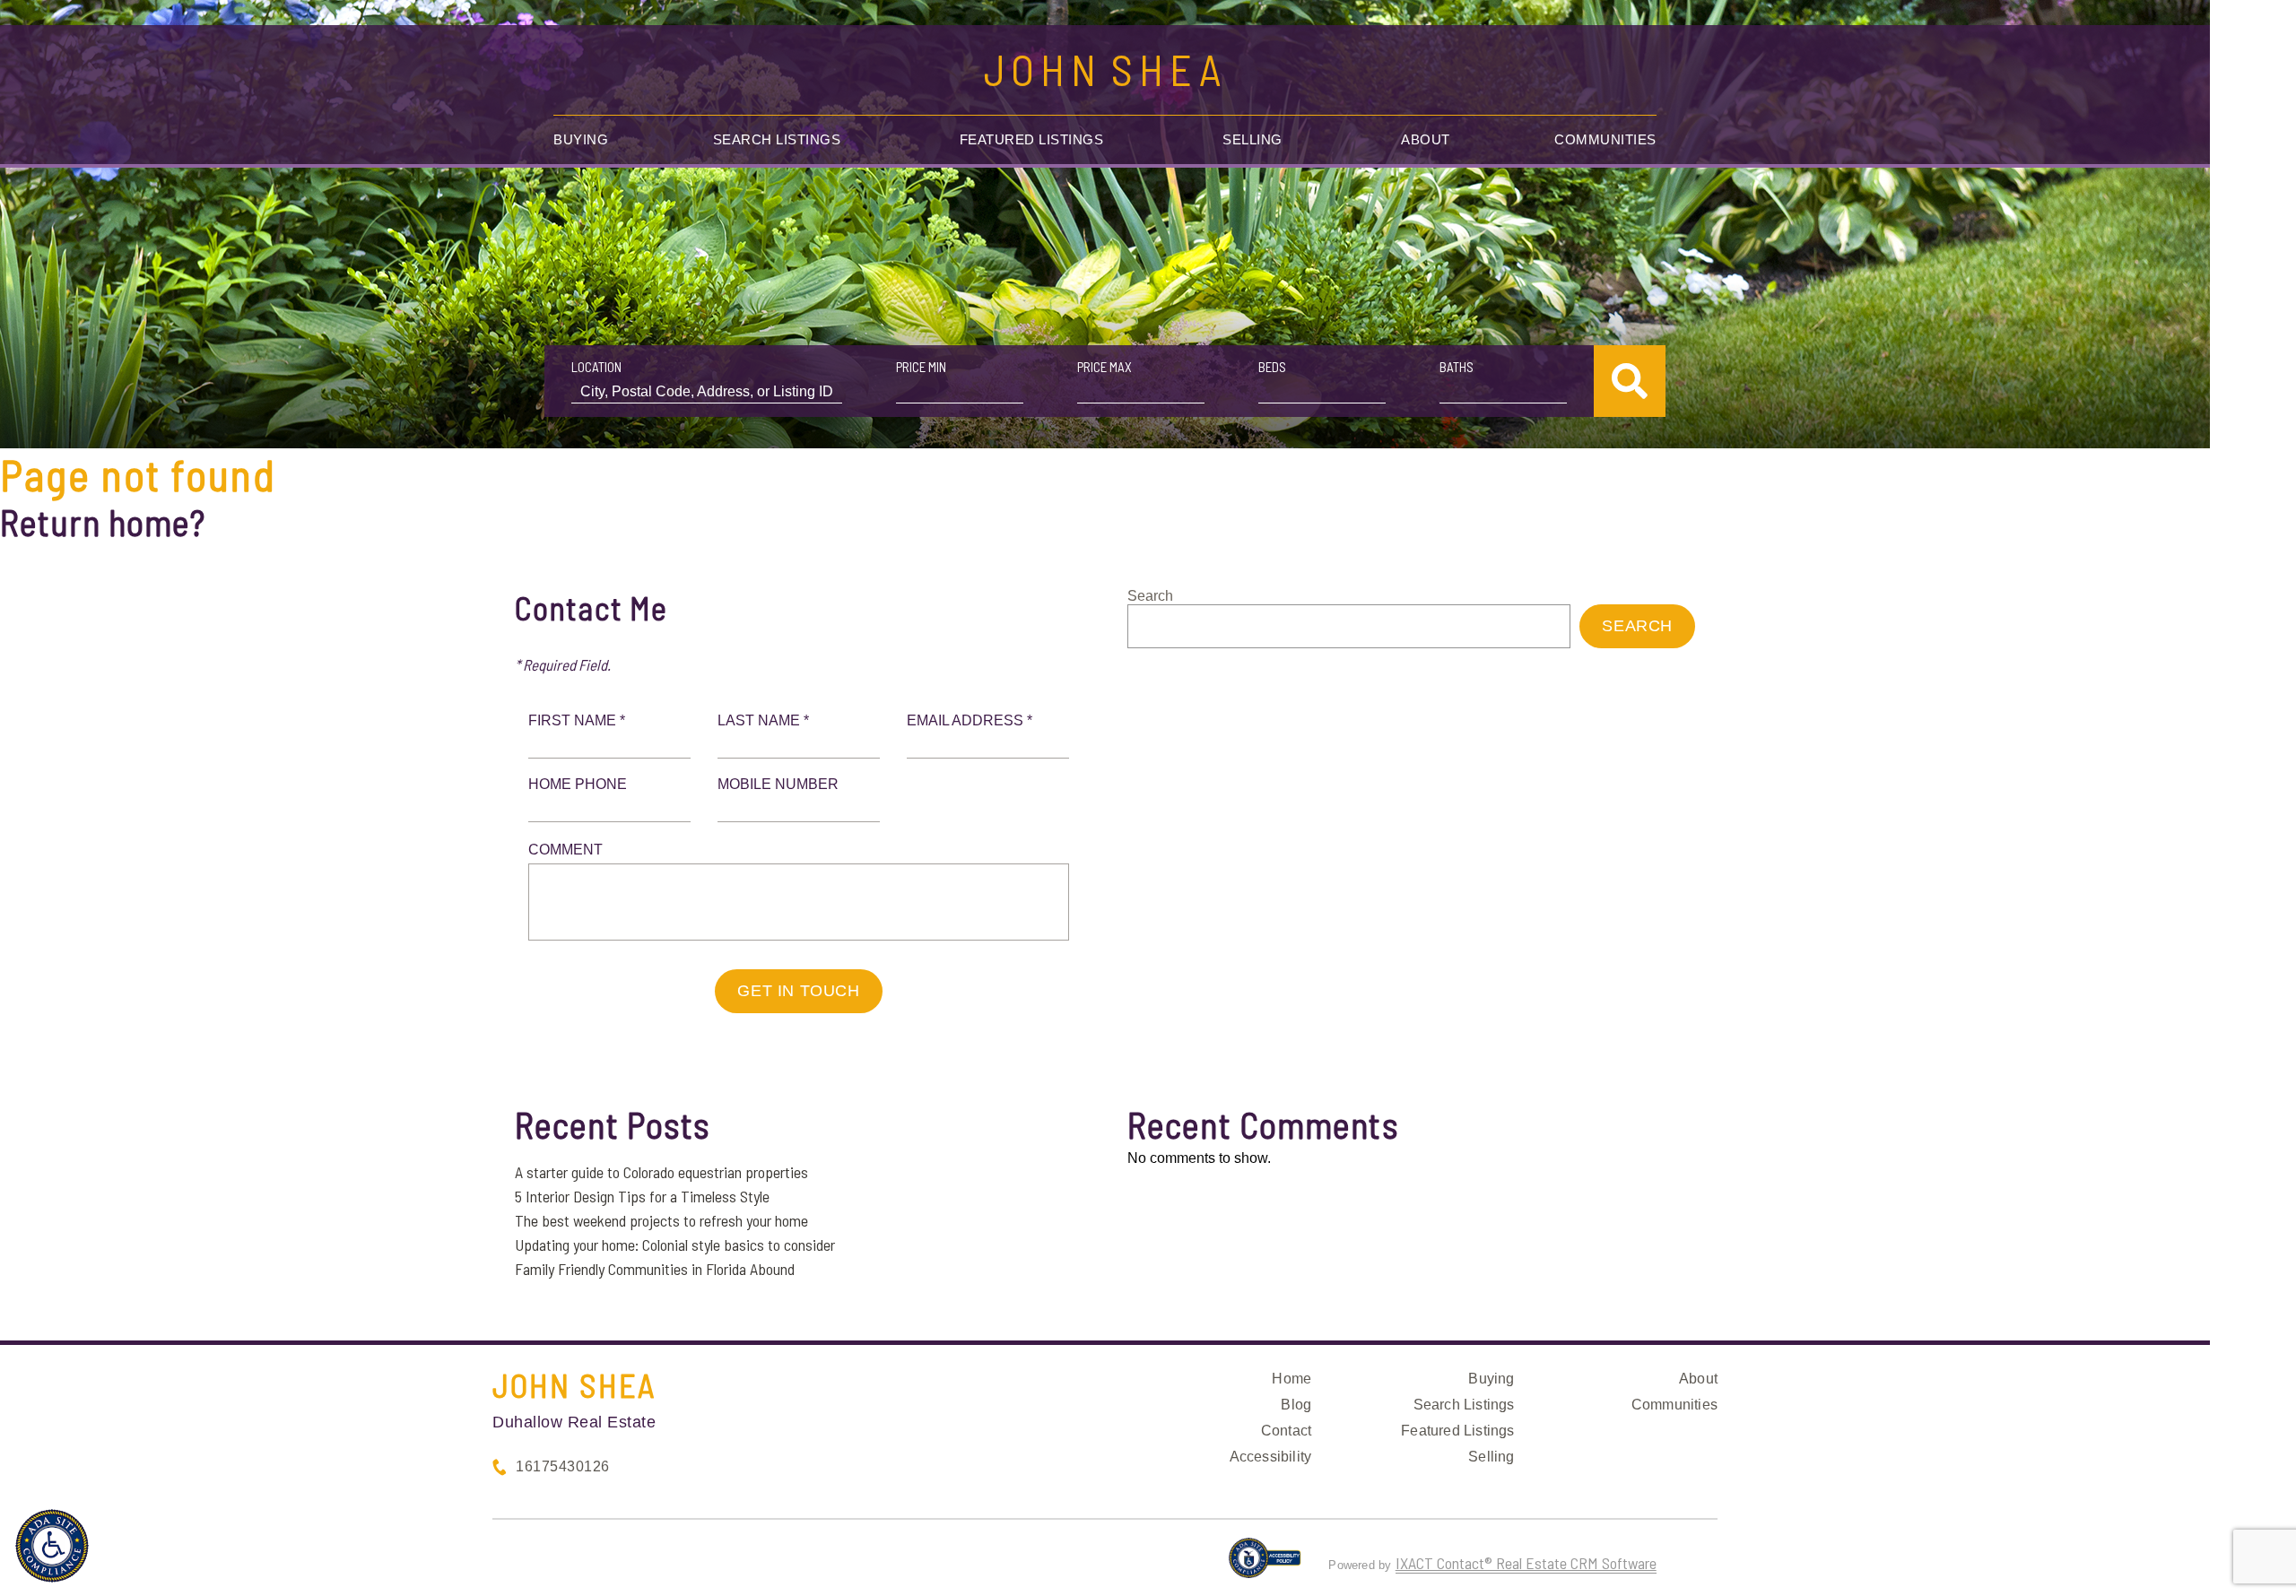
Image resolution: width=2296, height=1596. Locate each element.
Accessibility (1271, 1457)
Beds (1272, 367)
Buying (581, 139)
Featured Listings (1032, 139)
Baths (1457, 367)
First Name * (577, 720)
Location (596, 367)
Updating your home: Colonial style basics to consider (675, 1245)
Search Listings (777, 139)
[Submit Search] (1630, 381)
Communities (1605, 139)
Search (1150, 596)
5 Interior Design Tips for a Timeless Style (642, 1196)
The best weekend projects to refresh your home (661, 1220)
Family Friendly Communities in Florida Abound (655, 1269)
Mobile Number (778, 784)
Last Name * (763, 720)
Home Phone (578, 784)
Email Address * (970, 720)
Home (1291, 1379)
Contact (1286, 1431)
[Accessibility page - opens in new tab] (1265, 1566)
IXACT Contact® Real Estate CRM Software (1526, 1563)
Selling (1252, 139)
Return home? (103, 522)
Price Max (1105, 367)
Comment (565, 850)
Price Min (921, 367)
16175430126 (563, 1466)
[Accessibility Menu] (52, 1546)
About (1426, 139)
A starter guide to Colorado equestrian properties (661, 1172)
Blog (1296, 1405)
